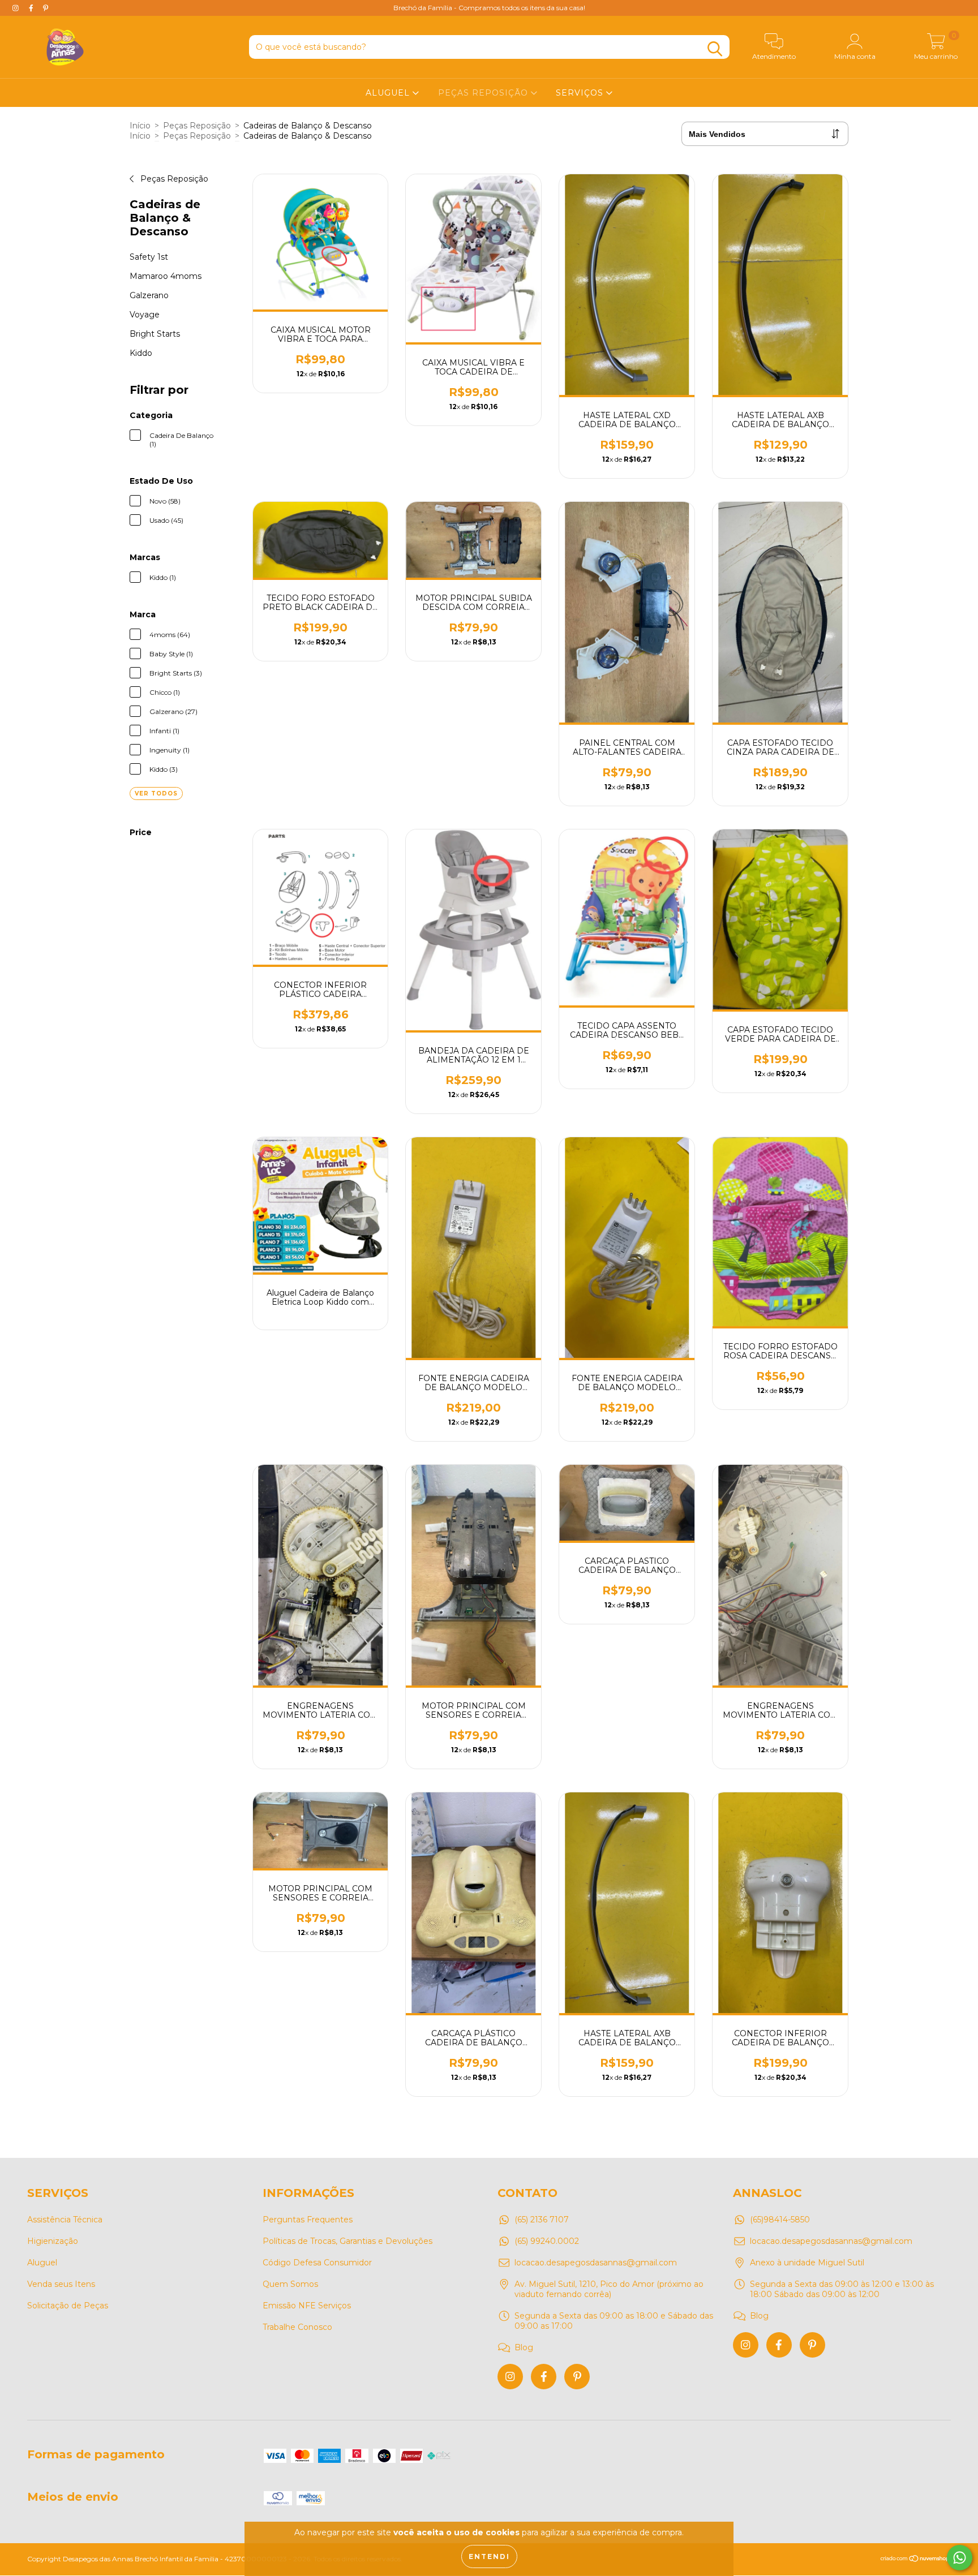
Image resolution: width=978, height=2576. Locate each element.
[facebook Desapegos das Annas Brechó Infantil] (544, 2377)
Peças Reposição (197, 126)
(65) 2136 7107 (542, 2220)
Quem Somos (290, 2284)
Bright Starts (155, 334)
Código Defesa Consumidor (317, 2263)
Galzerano (149, 295)
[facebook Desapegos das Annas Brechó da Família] (32, 8)
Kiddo (141, 353)
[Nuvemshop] (915, 2560)
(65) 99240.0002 (547, 2241)
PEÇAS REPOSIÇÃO (484, 93)
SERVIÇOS (581, 93)
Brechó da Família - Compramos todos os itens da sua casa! (489, 8)
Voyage (145, 315)
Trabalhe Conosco (297, 2327)
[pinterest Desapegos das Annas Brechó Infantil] (577, 2377)
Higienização (53, 2241)
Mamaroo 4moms (166, 276)
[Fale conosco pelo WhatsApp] (960, 2558)
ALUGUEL (389, 93)
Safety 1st (149, 257)
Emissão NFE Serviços (307, 2306)
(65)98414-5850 (780, 2220)
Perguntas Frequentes (308, 2220)
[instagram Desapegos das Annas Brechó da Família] (17, 8)
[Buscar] (715, 49)
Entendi (489, 2556)
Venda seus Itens (61, 2284)
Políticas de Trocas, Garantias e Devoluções (348, 2241)
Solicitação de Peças (68, 2306)
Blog (524, 2347)
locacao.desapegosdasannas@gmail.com (596, 2263)
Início (140, 126)
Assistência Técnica (65, 2220)
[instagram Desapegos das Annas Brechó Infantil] (510, 2377)
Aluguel (42, 2263)
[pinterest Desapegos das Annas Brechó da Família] (46, 8)
